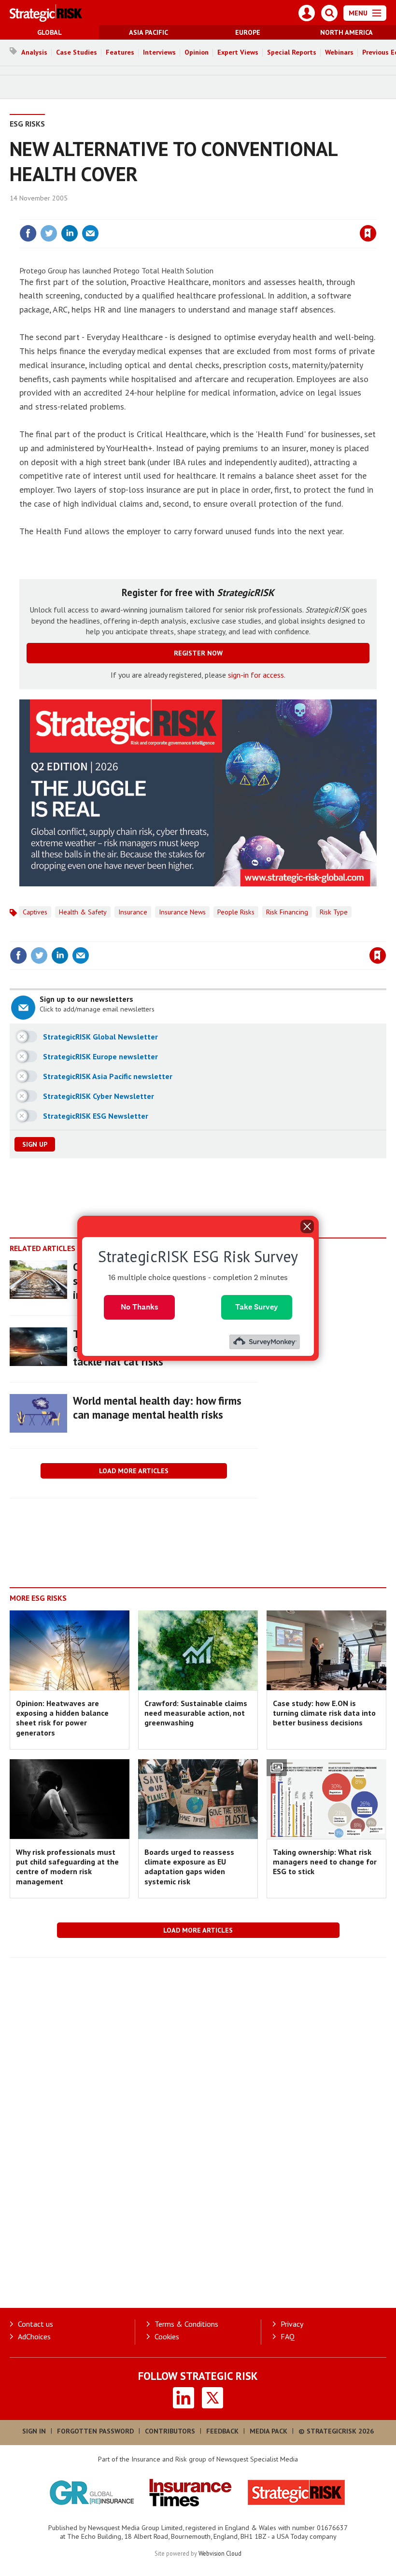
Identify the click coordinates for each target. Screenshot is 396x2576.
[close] (375, 213)
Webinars (339, 52)
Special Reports (292, 52)
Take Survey (257, 1307)
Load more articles (134, 1471)
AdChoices (34, 2336)
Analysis (34, 52)
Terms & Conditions (186, 2324)
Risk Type (334, 912)
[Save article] (368, 233)
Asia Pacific (148, 32)
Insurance (133, 912)
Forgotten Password (95, 2431)
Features (120, 52)
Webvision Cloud (220, 2553)
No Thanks (140, 1307)
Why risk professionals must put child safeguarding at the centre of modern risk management (67, 1867)
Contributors (170, 2431)
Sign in (254, 213)
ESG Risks (27, 124)
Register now (198, 653)
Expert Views (238, 52)
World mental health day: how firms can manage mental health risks (157, 1408)
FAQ (288, 2336)
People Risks (236, 912)
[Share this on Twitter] (49, 233)
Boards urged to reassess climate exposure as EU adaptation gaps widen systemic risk (189, 1867)
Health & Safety (83, 912)
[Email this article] (90, 233)
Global (49, 32)
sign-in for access (256, 675)
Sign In (34, 2431)
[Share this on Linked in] (70, 233)
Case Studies (77, 52)
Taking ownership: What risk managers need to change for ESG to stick (325, 1862)
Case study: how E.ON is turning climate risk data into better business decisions (324, 1713)
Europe (248, 32)
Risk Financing (287, 912)
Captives (35, 912)
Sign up (35, 1144)
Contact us (35, 2324)
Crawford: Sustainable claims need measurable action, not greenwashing (196, 1713)
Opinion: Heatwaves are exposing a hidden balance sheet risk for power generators (62, 1718)
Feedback (222, 2431)
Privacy (292, 2324)
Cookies (167, 2336)
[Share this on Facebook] (28, 233)
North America (346, 32)
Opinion (197, 52)
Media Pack (269, 2431)
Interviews (159, 52)
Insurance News (182, 912)
